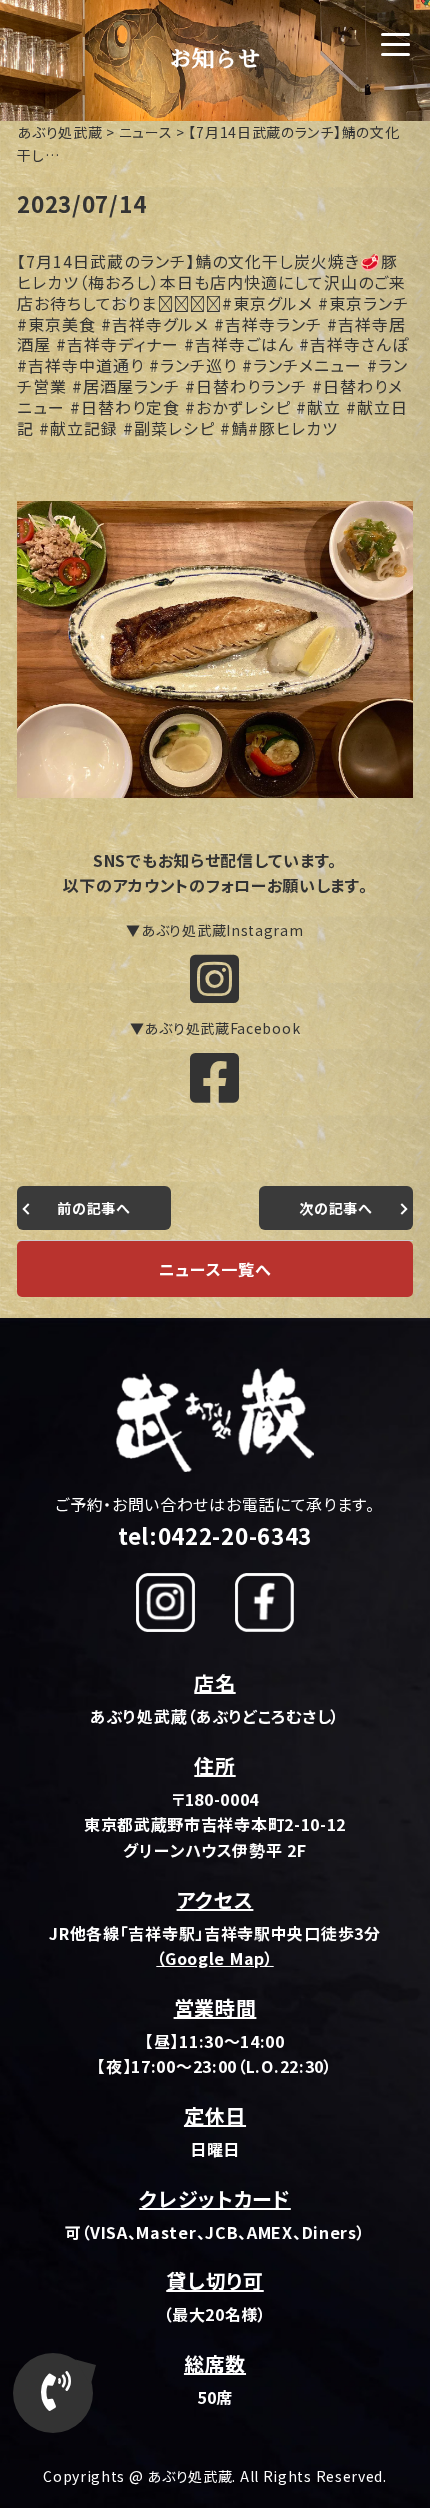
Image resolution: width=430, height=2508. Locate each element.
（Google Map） (214, 1958)
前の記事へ (94, 1208)
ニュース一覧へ (215, 1269)
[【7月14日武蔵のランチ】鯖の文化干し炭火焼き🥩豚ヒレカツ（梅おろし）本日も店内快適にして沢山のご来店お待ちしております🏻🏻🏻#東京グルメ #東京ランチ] (215, 796)
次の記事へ (336, 1208)
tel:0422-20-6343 (215, 1535)
